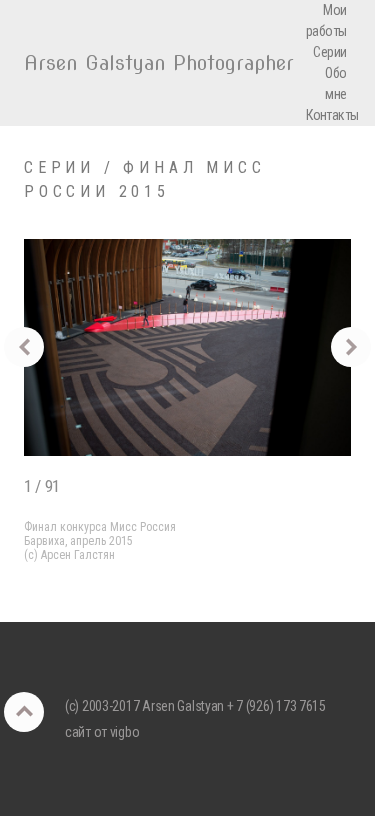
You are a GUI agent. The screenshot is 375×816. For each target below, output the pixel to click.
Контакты (332, 115)
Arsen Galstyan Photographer (159, 63)
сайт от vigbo (102, 732)
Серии (329, 52)
